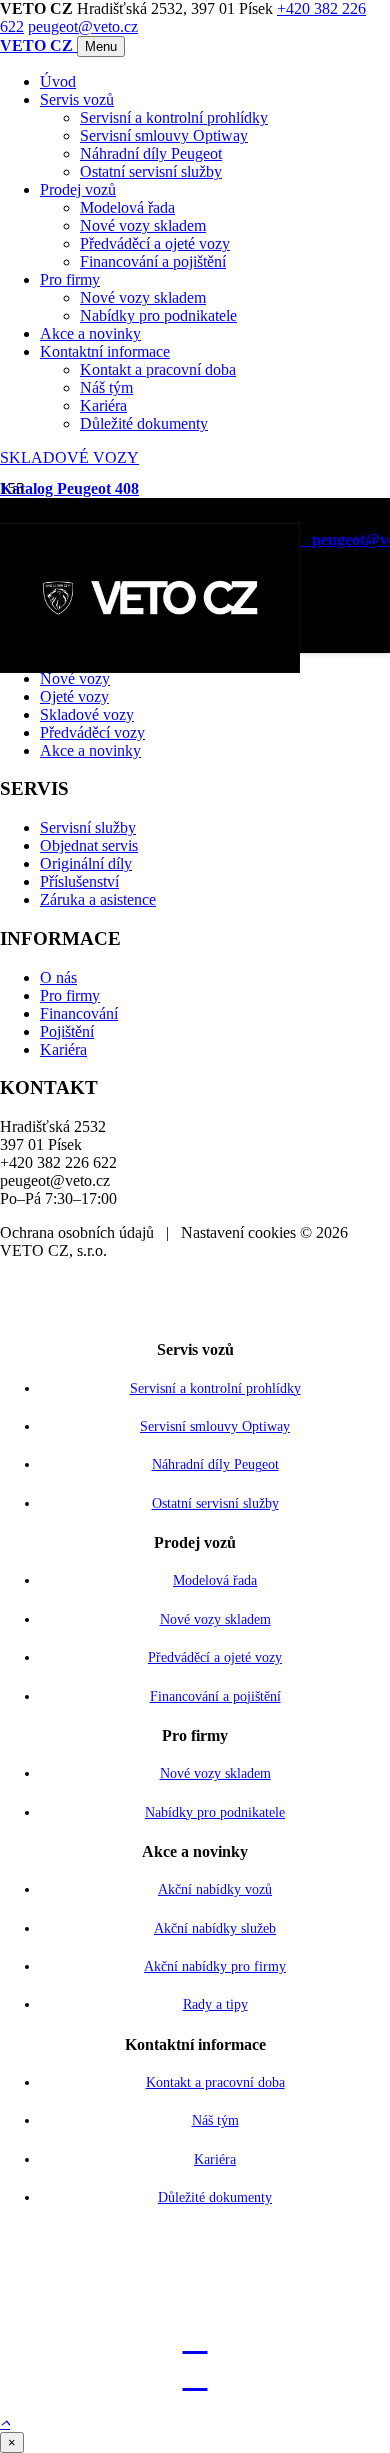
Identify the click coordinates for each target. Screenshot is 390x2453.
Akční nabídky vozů (215, 1889)
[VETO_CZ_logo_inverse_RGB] (150, 667)
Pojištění (67, 1031)
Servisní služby (88, 827)
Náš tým (106, 387)
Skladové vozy (87, 714)
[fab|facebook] (195, 2375)
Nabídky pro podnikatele (158, 315)
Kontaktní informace (105, 351)
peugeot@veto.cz (83, 26)
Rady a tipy (215, 2004)
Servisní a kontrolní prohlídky (174, 117)
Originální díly (86, 863)
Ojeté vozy (74, 696)
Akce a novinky (90, 333)
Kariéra (103, 405)
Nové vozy (75, 678)
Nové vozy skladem (143, 225)
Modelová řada (127, 207)
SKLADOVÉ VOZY (69, 457)
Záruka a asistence (98, 899)
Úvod (58, 81)
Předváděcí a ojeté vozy (155, 243)
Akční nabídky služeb (215, 1928)
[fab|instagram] (195, 2338)
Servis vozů (77, 99)
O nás (58, 977)
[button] (5, 2422)
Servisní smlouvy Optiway (164, 135)
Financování (79, 1013)
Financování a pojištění (153, 261)
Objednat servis (89, 845)
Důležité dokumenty (144, 423)
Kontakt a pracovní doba (158, 369)
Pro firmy (70, 279)
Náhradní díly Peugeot (151, 153)
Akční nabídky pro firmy (215, 1966)
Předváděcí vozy (92, 732)
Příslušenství (79, 881)
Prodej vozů (78, 189)
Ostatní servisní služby (151, 171)
